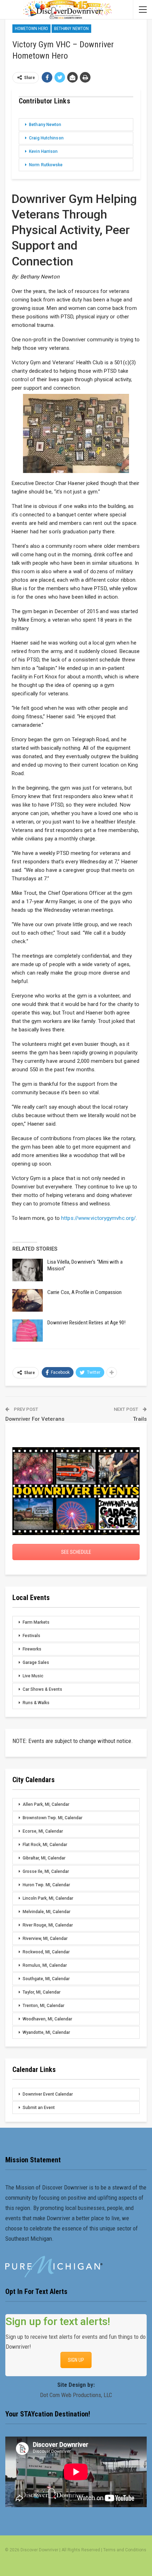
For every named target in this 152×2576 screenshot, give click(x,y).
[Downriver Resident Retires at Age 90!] (28, 1331)
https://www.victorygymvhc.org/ (98, 1218)
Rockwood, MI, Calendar (46, 1952)
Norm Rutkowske (46, 165)
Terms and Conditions (125, 2550)
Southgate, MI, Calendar (46, 1979)
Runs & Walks (36, 1703)
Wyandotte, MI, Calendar (46, 2032)
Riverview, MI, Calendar (45, 1939)
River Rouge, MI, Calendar (48, 1925)
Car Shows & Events (42, 1689)
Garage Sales (36, 1663)
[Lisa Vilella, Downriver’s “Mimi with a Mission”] (28, 1270)
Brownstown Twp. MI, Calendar (52, 1818)
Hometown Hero (31, 29)
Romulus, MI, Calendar (45, 1965)
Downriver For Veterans (35, 1419)
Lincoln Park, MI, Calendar (48, 1898)
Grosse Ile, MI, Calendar (46, 1871)
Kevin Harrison (43, 151)
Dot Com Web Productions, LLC (76, 2395)
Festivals (31, 1636)
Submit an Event (39, 2108)
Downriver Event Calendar (48, 2094)
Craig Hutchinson (46, 138)
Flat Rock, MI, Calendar (45, 1845)
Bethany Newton (71, 29)
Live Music (33, 1676)
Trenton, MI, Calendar (43, 2006)
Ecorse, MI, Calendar (43, 1831)
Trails (140, 1419)
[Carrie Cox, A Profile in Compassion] (28, 1300)
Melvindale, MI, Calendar (46, 1912)
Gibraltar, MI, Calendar (44, 1858)
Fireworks (32, 1649)
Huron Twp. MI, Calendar (46, 1885)
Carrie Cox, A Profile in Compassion (85, 1292)
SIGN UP (76, 2360)
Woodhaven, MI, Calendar (47, 2019)
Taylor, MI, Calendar (42, 1992)
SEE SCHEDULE (76, 1552)
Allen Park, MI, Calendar (46, 1804)
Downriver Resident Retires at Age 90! (86, 1323)
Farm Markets (36, 1622)
